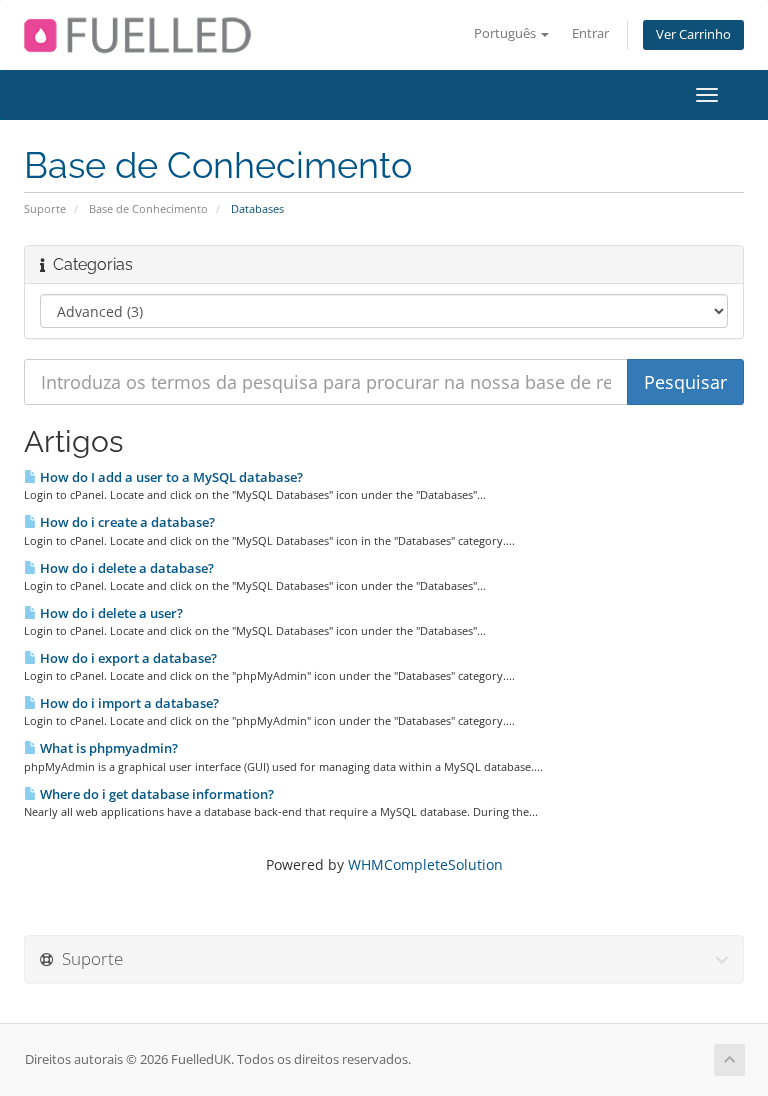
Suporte (45, 208)
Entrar (590, 33)
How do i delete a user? (110, 613)
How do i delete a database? (125, 568)
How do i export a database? (127, 658)
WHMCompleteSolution (425, 864)
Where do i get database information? (155, 794)
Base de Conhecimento (148, 208)
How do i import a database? (128, 703)
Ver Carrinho (693, 34)
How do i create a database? (126, 522)
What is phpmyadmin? (107, 748)
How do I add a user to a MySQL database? (170, 477)
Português (506, 33)
